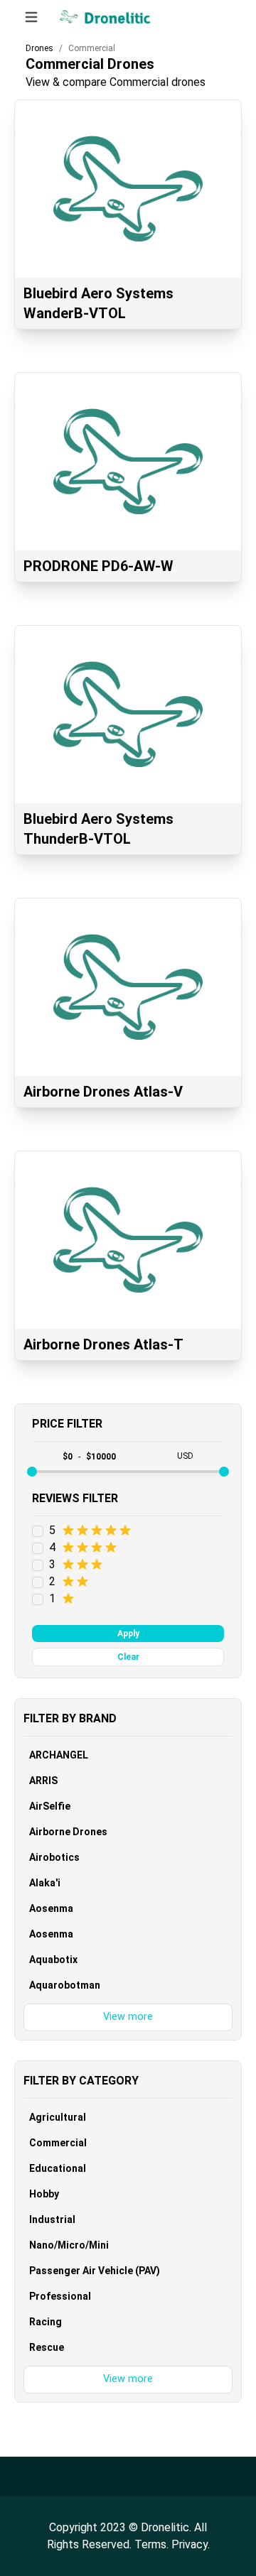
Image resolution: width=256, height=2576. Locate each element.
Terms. (153, 2544)
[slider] (32, 1472)
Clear (128, 1657)
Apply (128, 1634)
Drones (39, 48)
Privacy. (191, 2544)
